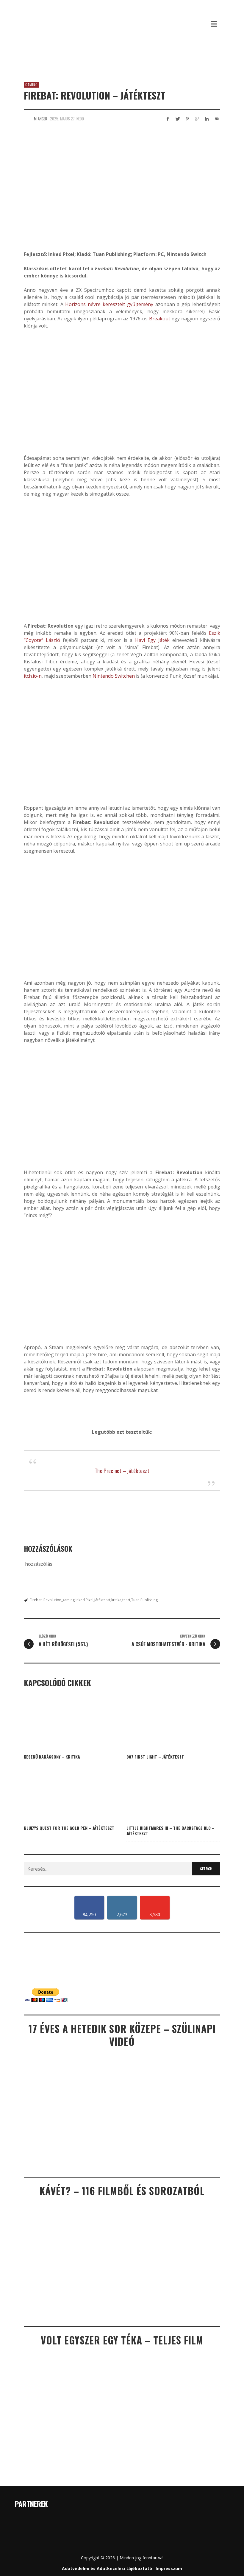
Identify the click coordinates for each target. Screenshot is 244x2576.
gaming (68, 1600)
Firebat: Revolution (46, 1600)
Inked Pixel (85, 1600)
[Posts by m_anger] (27, 119)
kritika (116, 1600)
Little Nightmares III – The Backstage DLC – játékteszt (171, 1831)
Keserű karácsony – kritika (52, 1757)
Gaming (32, 85)
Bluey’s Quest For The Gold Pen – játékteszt (69, 1828)
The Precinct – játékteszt (122, 1470)
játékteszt (102, 1600)
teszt (126, 1600)
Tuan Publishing (144, 1600)
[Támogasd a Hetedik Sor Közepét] (122, 59)
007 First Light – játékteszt (155, 1757)
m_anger (41, 119)
